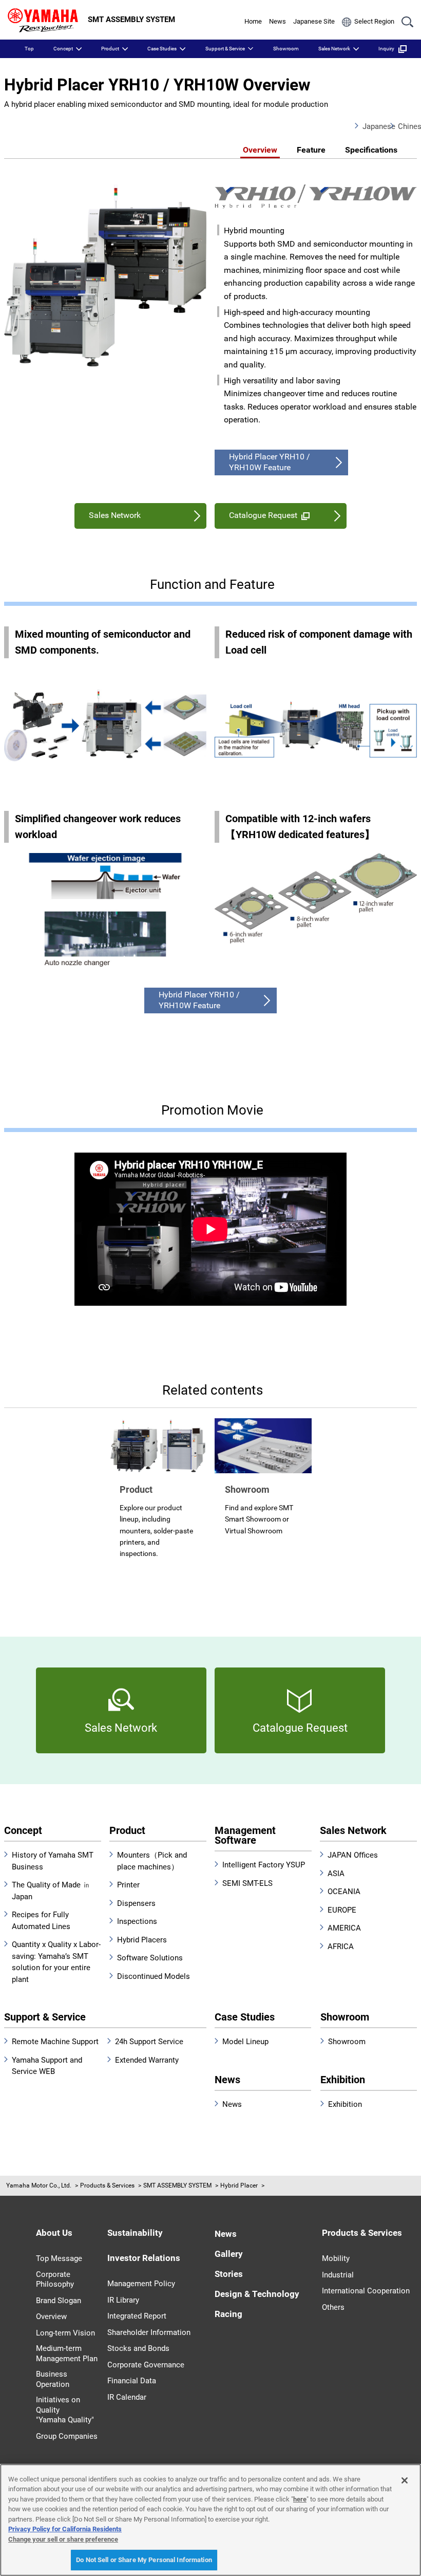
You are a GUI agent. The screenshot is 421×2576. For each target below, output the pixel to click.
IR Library (123, 2300)
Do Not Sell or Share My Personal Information (144, 2560)
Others (333, 2307)
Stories (229, 2274)
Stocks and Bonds (138, 2348)
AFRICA (341, 1947)
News (278, 21)
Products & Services (107, 2185)
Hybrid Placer (239, 2185)
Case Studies (162, 49)
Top (29, 49)
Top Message (59, 2258)
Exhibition (343, 2080)
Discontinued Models (154, 1976)
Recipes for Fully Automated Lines (41, 1921)
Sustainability (135, 2233)
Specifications (371, 150)
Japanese (372, 126)
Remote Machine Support (55, 2042)
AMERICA (344, 1928)
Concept (63, 49)
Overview (260, 150)
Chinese (407, 126)
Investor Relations (144, 2258)
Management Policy (141, 2284)
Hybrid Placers (142, 1940)
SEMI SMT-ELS (247, 1883)
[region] (210, 2520)
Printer (128, 1885)
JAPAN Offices (353, 1855)
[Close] (405, 2480)
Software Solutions (150, 1958)
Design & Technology (257, 2294)
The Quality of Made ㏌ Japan (51, 1891)
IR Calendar (127, 2397)
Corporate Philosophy (55, 2280)
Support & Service (225, 49)
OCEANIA (344, 1892)
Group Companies (67, 2436)
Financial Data (132, 2381)
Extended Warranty (147, 2060)
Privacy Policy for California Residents (65, 2529)
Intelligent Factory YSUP (264, 1865)
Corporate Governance (146, 2365)
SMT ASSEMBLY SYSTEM (177, 2185)
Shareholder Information (149, 2332)
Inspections (137, 1921)
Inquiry (386, 49)
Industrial (338, 2275)
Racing (228, 2314)
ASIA (336, 1874)
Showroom (286, 49)
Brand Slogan (59, 2301)
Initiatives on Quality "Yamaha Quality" (65, 2410)
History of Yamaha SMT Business (53, 1861)
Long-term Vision (65, 2333)
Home (253, 21)
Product (110, 49)
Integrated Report (137, 2316)
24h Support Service (149, 2042)
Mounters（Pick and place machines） (152, 1861)
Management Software (245, 1835)
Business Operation (53, 2379)
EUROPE (342, 1910)
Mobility (336, 2258)
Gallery (229, 2254)
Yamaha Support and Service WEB (47, 2066)
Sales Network (334, 49)
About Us (54, 2233)
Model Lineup (245, 2042)
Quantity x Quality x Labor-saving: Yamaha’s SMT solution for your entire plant (56, 1962)
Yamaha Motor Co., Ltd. (39, 2185)
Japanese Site (314, 21)
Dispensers (136, 1903)
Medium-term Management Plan (67, 2353)
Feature (311, 150)
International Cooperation (366, 2291)
